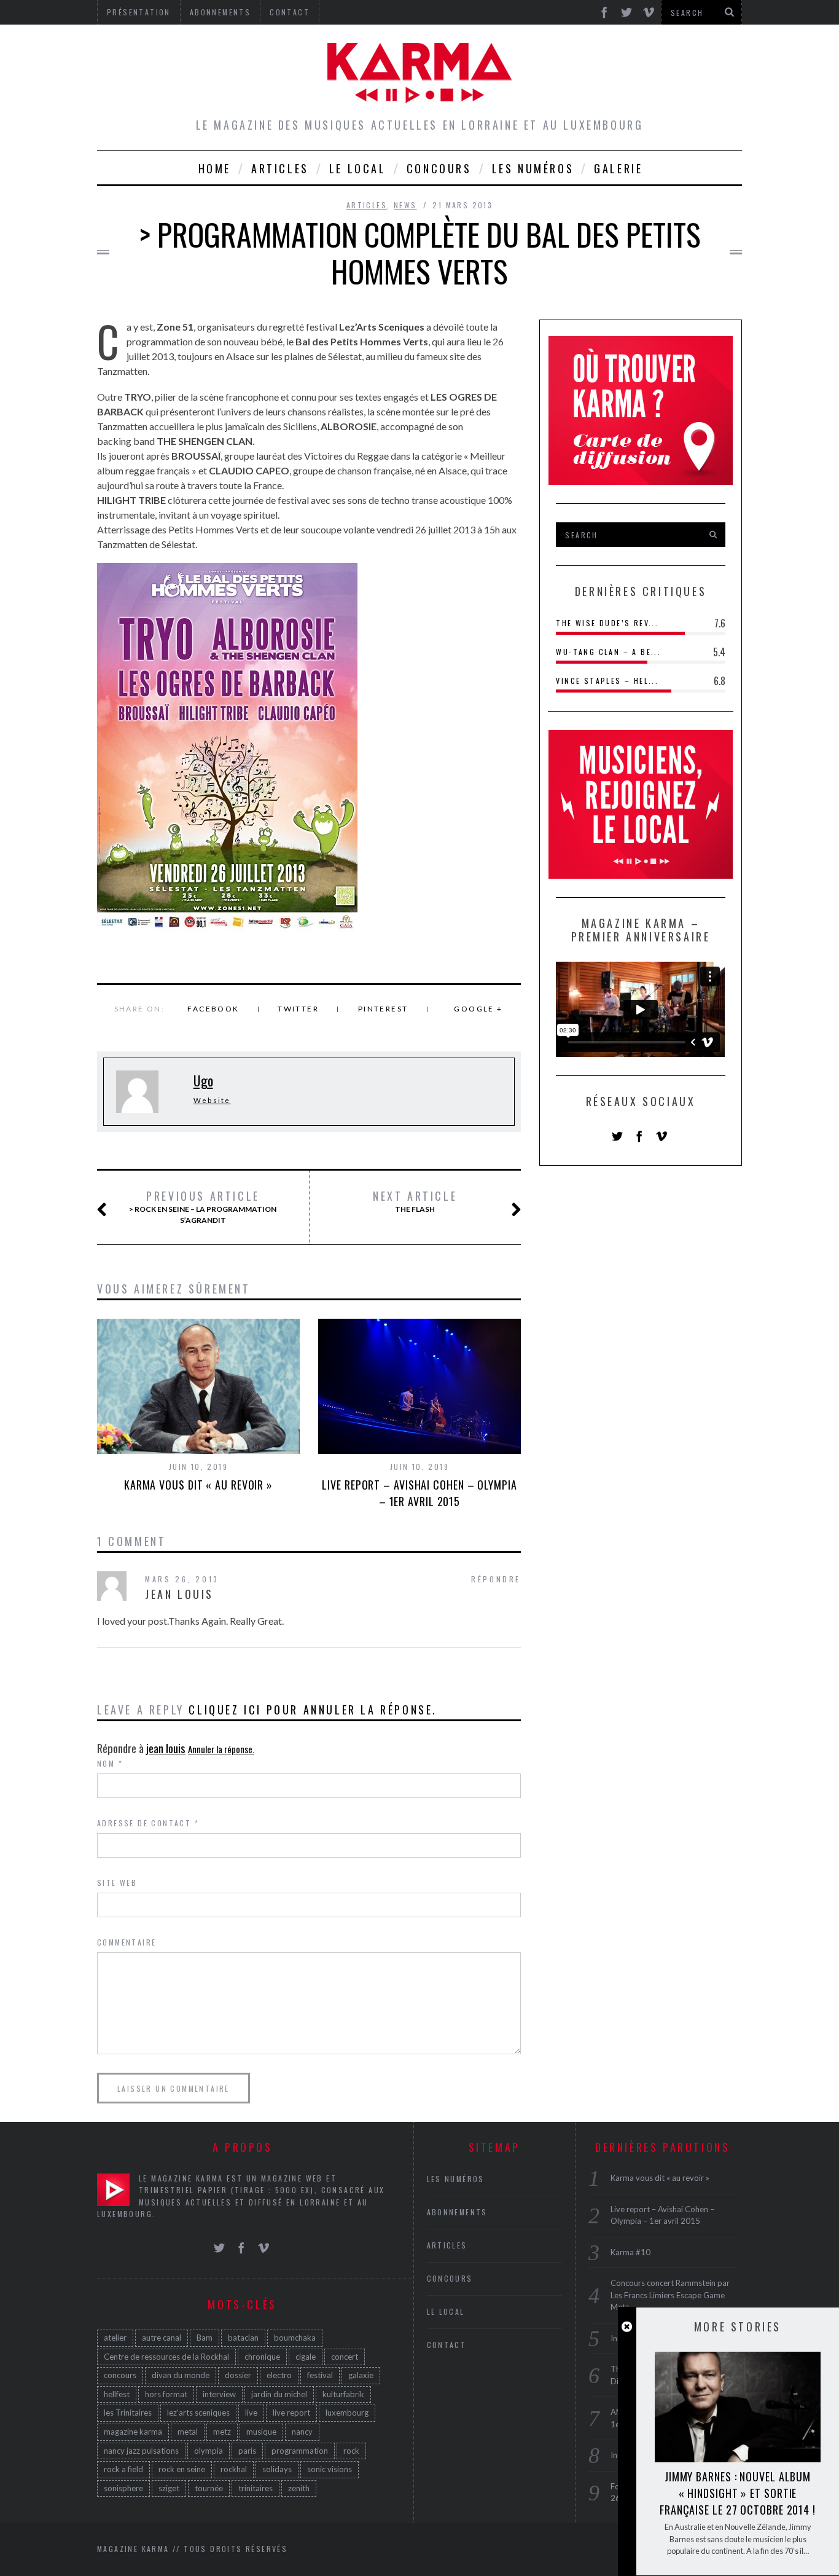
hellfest (117, 2394)
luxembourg (347, 2413)
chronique (262, 2357)
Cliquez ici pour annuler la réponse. (313, 1710)
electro (279, 2375)
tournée (209, 2488)
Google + (478, 1009)
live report (291, 2413)
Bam (205, 2338)
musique (261, 2432)
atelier (115, 2338)
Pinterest (383, 1009)
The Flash (415, 1201)
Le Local (358, 168)
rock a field (123, 2469)
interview (219, 2394)
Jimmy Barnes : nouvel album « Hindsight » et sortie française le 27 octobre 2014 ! (738, 2493)
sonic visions (330, 2469)
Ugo (203, 1080)
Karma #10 (630, 2252)
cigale (306, 2357)
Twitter (298, 1009)
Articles (280, 168)
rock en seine (182, 2469)
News (405, 205)
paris (247, 2451)
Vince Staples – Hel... (607, 681)
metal (188, 2432)
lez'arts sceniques (198, 2413)
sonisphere (123, 2488)
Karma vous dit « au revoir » (198, 1485)
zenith (299, 2488)
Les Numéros (533, 168)
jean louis (166, 1748)
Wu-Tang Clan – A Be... (608, 652)
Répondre (496, 1579)
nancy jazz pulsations (141, 2451)
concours (120, 2375)
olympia (209, 2451)
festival (320, 2375)
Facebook (213, 1009)
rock (351, 2451)
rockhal (234, 2469)
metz (222, 2432)
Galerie (618, 168)
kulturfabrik (343, 2394)
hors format (166, 2394)
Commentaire (127, 1942)
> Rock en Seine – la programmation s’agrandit (203, 1207)
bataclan (243, 2338)
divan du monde (181, 2375)
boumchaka (295, 2338)
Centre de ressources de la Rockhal (166, 2357)
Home (215, 168)
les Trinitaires (128, 2413)
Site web (117, 1883)
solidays (277, 2469)
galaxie (361, 2375)
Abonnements (457, 2212)
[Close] (627, 2327)
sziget (169, 2488)
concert (345, 2357)
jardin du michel (279, 2394)
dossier (238, 2375)
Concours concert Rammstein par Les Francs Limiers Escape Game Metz (670, 2295)
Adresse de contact (148, 1823)
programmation (300, 2451)
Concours (439, 168)
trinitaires (256, 2488)
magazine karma (133, 2432)
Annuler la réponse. (221, 1749)
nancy (302, 2432)
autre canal (162, 2338)
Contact (447, 2345)
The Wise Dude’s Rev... (607, 623)
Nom (110, 1763)
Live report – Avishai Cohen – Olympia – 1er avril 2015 (419, 1493)
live (251, 2413)
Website (212, 1100)
